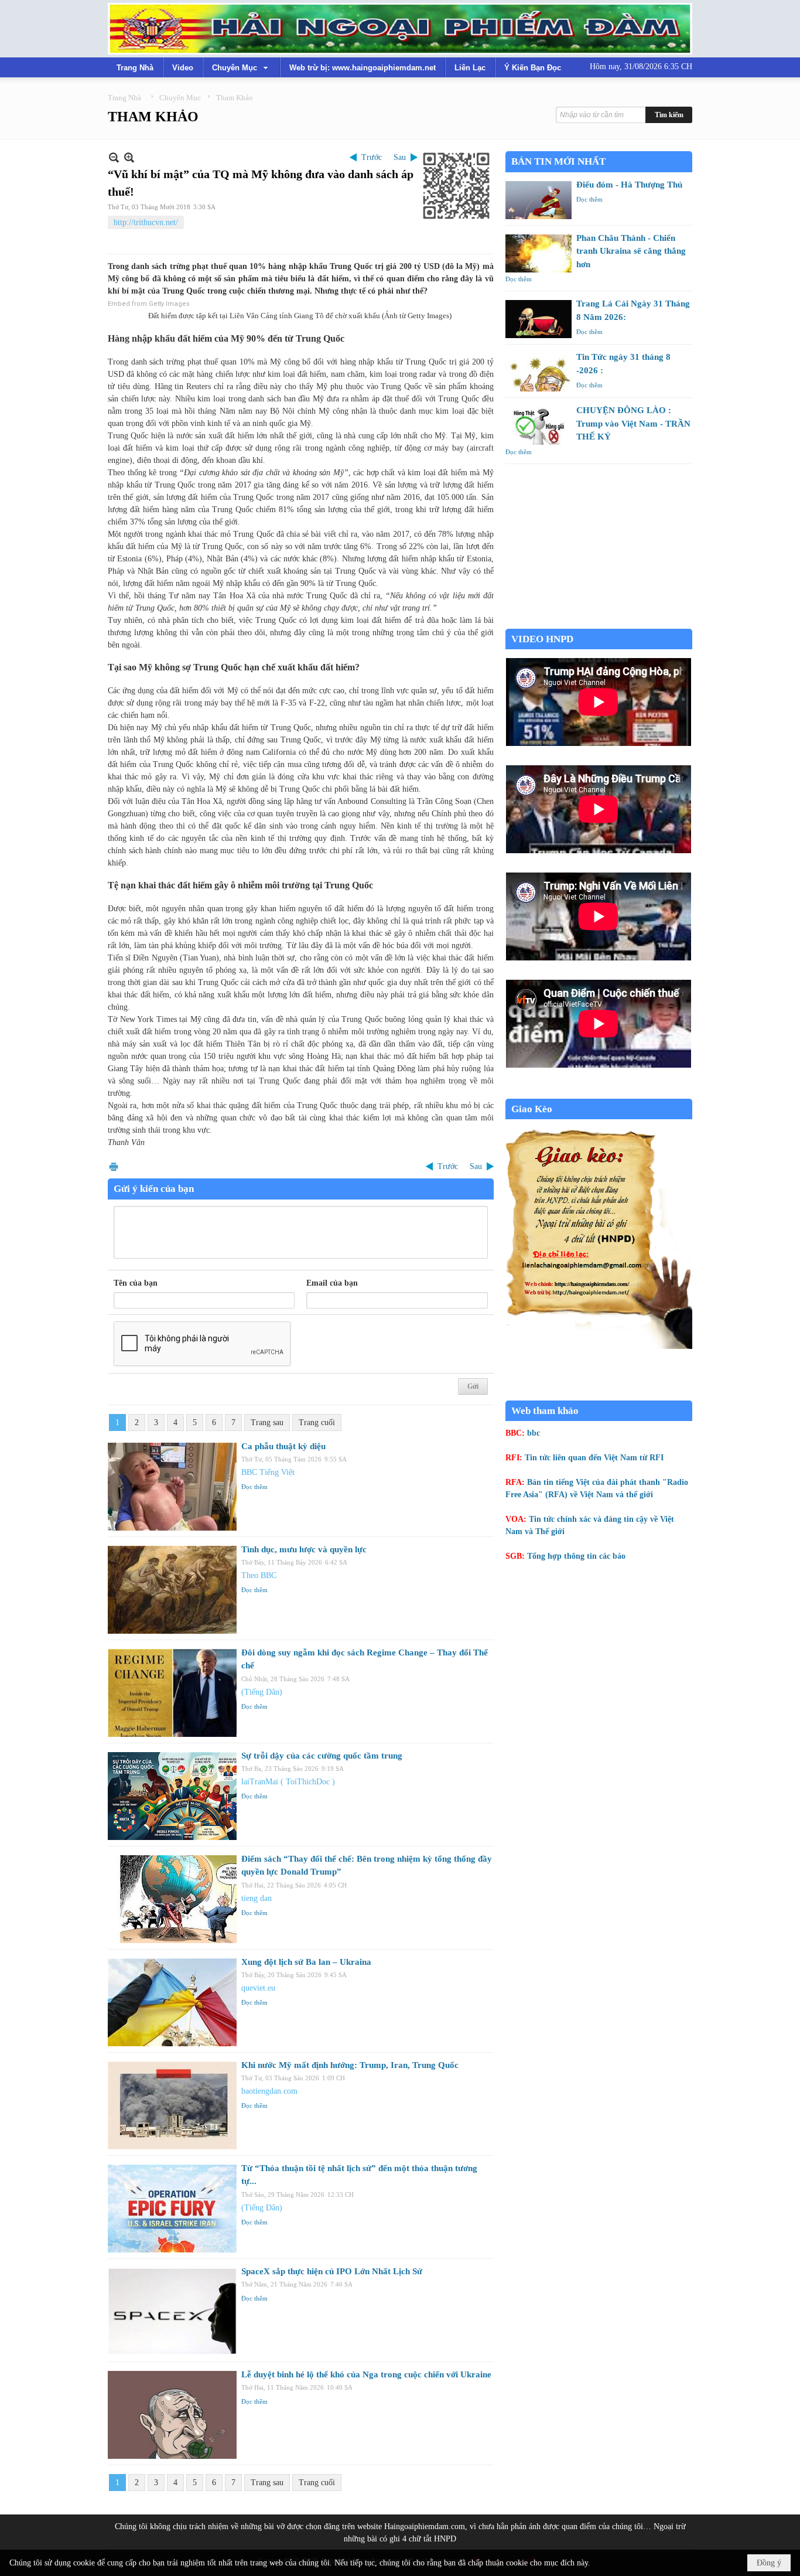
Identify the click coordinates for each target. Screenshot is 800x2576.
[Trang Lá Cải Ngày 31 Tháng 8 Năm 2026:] (539, 319)
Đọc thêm (254, 1487)
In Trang (114, 1166)
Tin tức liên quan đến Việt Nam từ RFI (594, 1458)
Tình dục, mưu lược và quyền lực (304, 1549)
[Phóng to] (129, 157)
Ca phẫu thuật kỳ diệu (283, 1446)
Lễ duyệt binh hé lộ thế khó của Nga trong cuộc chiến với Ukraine (366, 2374)
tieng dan (257, 1898)
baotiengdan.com (269, 2091)
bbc (534, 1433)
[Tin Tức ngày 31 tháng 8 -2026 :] (539, 372)
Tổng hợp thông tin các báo (576, 1556)
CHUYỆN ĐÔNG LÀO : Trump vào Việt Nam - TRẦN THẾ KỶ (633, 423)
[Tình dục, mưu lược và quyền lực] (172, 1590)
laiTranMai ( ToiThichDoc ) (288, 1782)
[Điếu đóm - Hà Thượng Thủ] (539, 200)
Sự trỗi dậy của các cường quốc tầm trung (322, 1756)
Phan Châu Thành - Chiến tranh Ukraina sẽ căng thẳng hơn (631, 251)
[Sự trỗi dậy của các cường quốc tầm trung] (172, 1796)
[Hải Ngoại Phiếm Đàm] (400, 29)
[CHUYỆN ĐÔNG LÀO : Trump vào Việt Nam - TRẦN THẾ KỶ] (539, 426)
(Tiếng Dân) (262, 1692)
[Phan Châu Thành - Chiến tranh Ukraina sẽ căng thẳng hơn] (539, 253)
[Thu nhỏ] (114, 157)
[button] (241, 67)
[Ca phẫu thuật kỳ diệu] (172, 1487)
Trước (372, 157)
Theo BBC (259, 1575)
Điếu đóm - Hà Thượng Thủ (629, 185)
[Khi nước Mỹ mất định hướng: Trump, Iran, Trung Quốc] (172, 2105)
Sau (400, 157)
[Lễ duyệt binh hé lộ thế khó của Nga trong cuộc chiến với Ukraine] (172, 2415)
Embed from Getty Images (149, 304)
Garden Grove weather (599, 623)
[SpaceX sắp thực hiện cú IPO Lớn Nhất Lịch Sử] (172, 2312)
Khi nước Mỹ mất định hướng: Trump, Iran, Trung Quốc (350, 2065)
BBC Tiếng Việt (268, 1472)
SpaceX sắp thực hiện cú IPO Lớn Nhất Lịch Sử (332, 2271)
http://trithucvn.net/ (146, 222)
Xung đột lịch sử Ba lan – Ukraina (306, 1962)
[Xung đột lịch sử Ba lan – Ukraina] (172, 2002)
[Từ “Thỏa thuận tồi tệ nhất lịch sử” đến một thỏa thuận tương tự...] (172, 2209)
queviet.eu (258, 1988)
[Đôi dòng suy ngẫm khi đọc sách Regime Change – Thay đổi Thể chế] (172, 1693)
